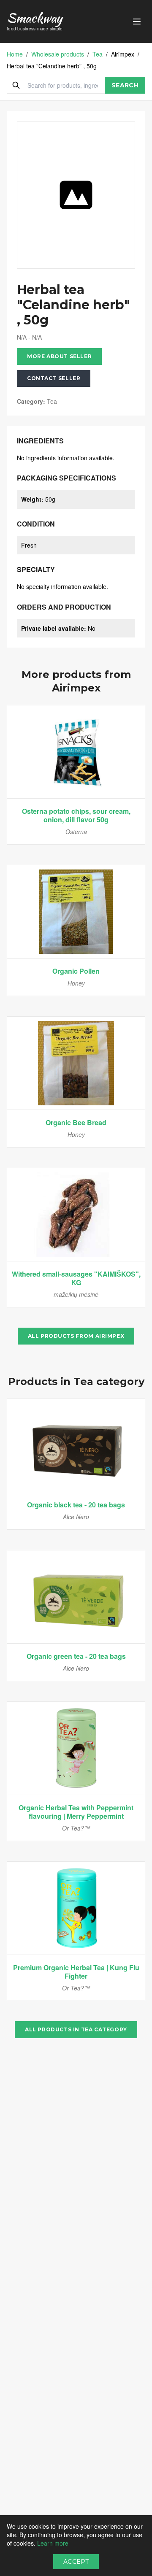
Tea (98, 54)
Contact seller (54, 378)
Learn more (53, 2543)
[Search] (16, 85)
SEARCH (125, 85)
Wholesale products (58, 54)
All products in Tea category (76, 2029)
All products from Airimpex (76, 1336)
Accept (76, 2562)
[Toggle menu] (137, 22)
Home (15, 54)
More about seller (59, 356)
